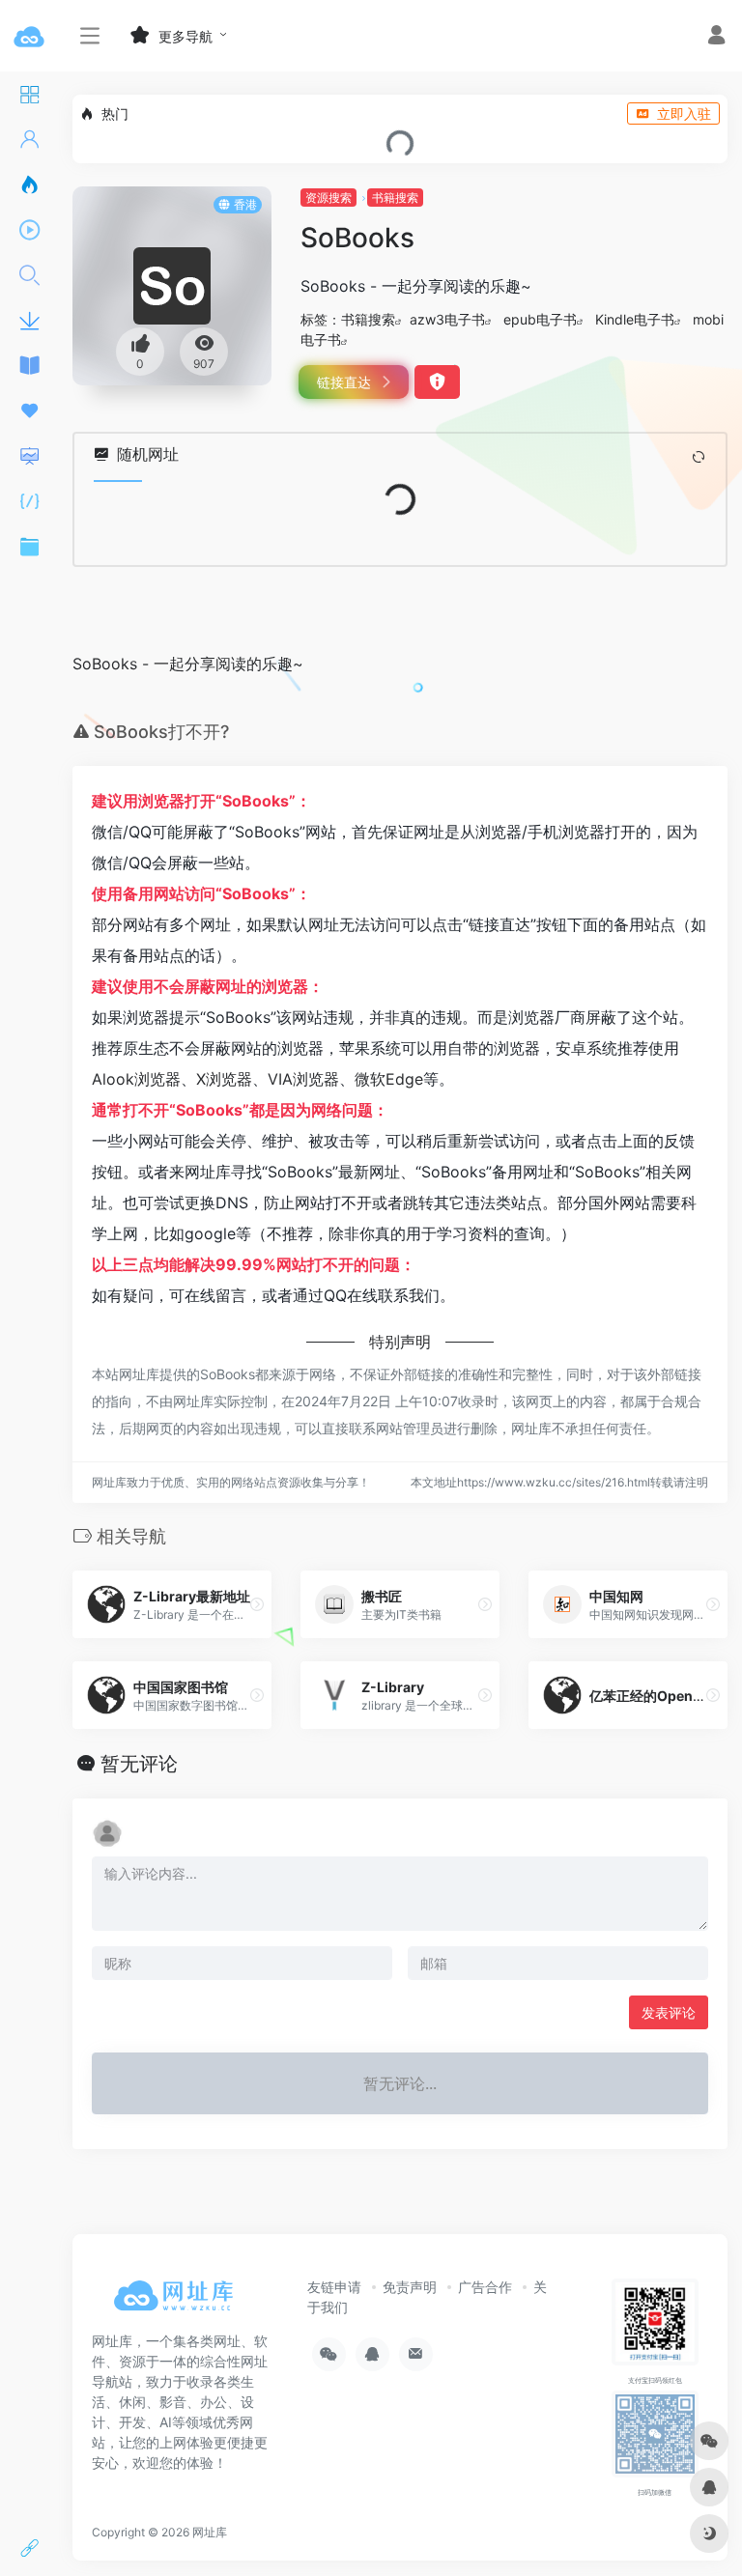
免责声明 (410, 2287)
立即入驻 (684, 113)
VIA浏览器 (303, 1079)
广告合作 (485, 2287)
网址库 (210, 2532)
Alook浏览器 (136, 1079)
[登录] (716, 37)
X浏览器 (224, 1079)
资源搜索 (328, 198)
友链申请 (334, 2287)
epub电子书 (540, 319)
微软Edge (389, 1079)
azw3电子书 (447, 319)
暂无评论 (139, 1764)
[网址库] (179, 2302)
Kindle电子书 (635, 319)
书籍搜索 (395, 198)
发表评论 (669, 2012)
